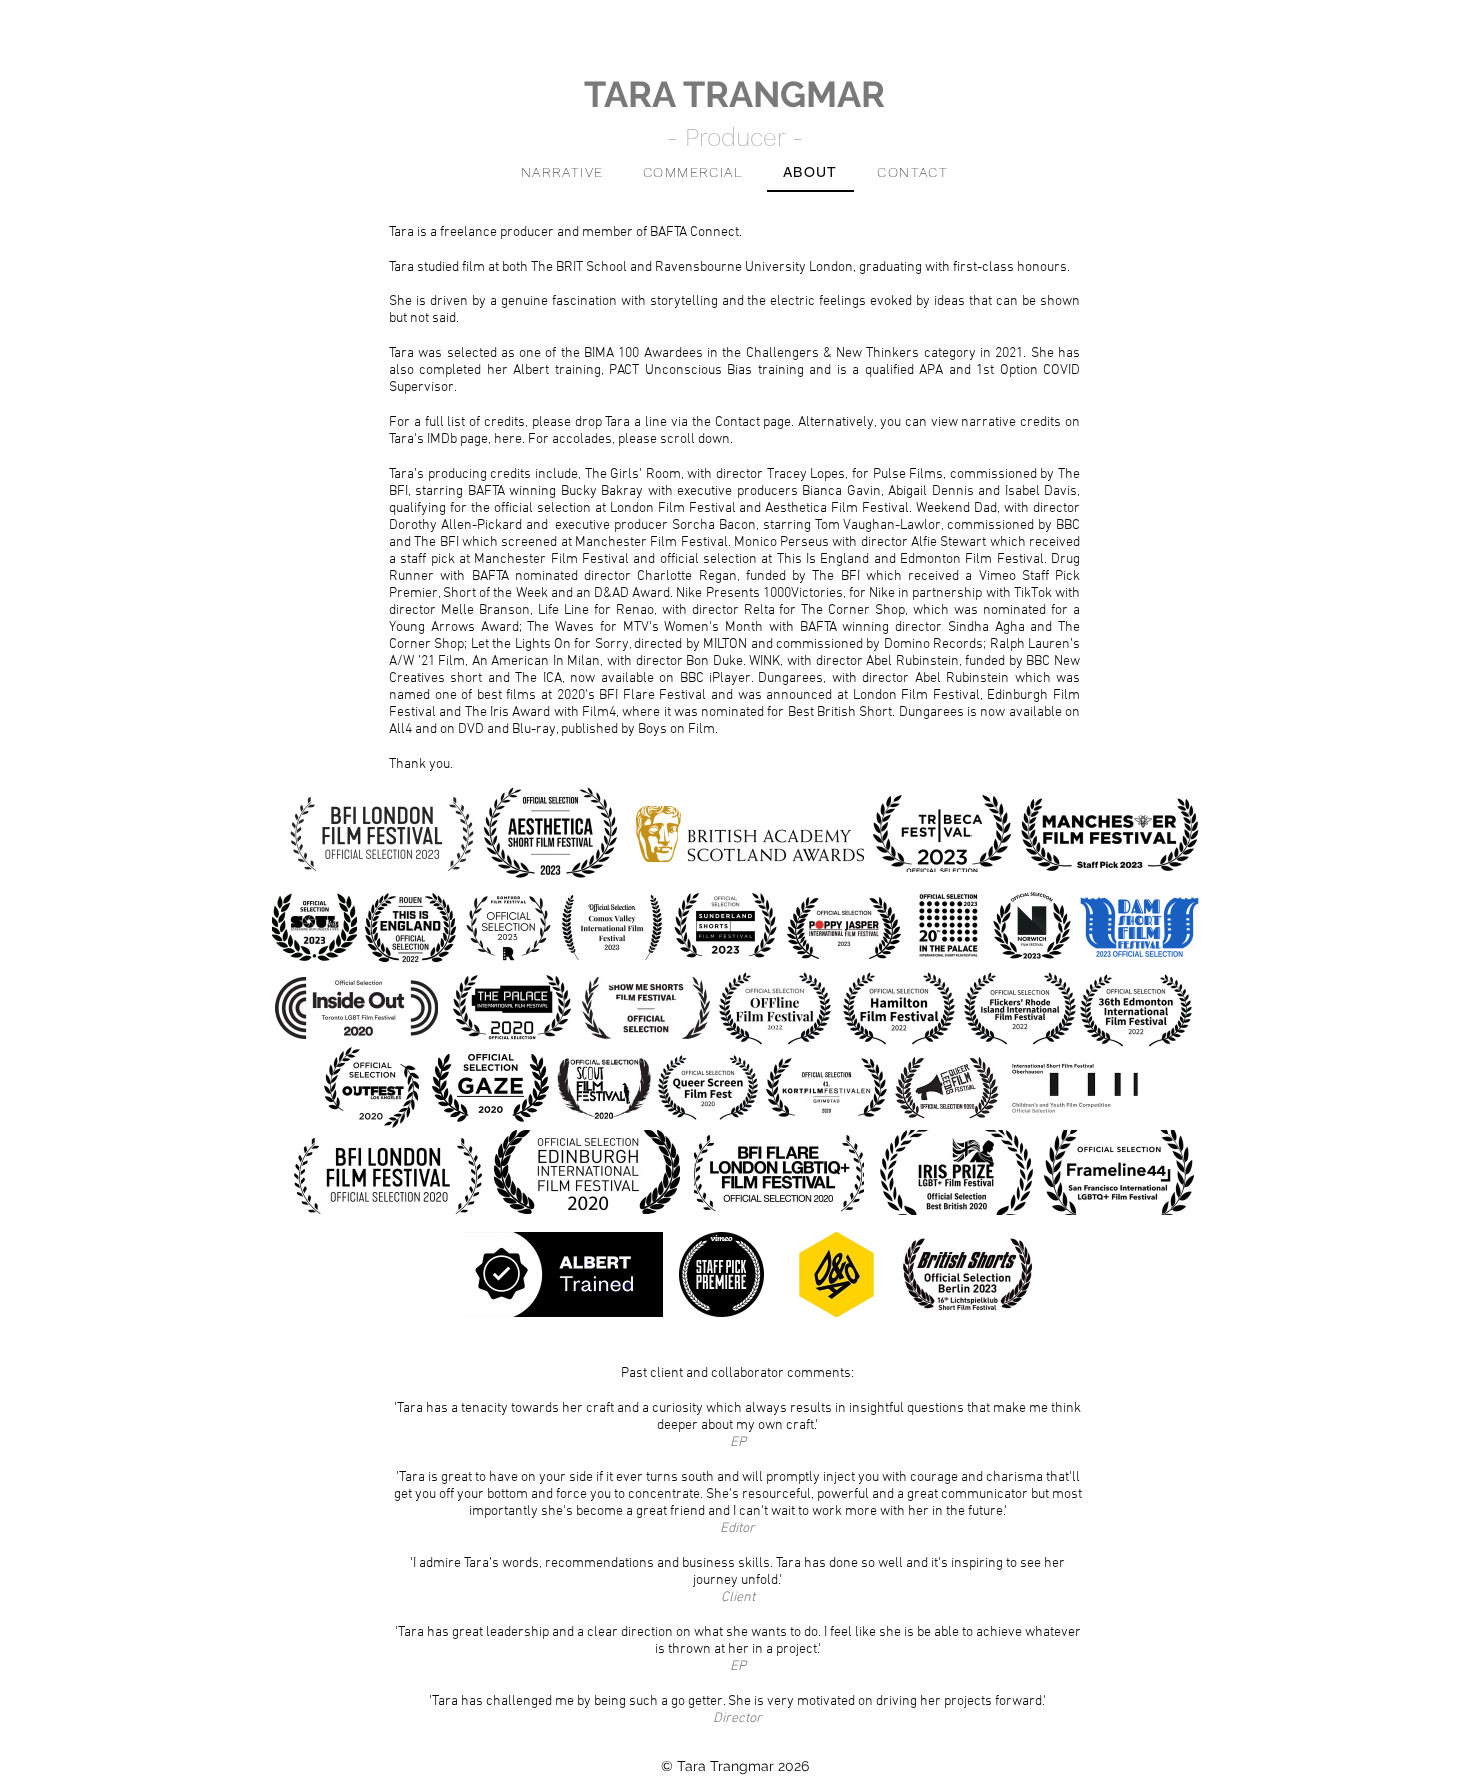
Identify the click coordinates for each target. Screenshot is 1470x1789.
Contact (737, 422)
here (508, 439)
